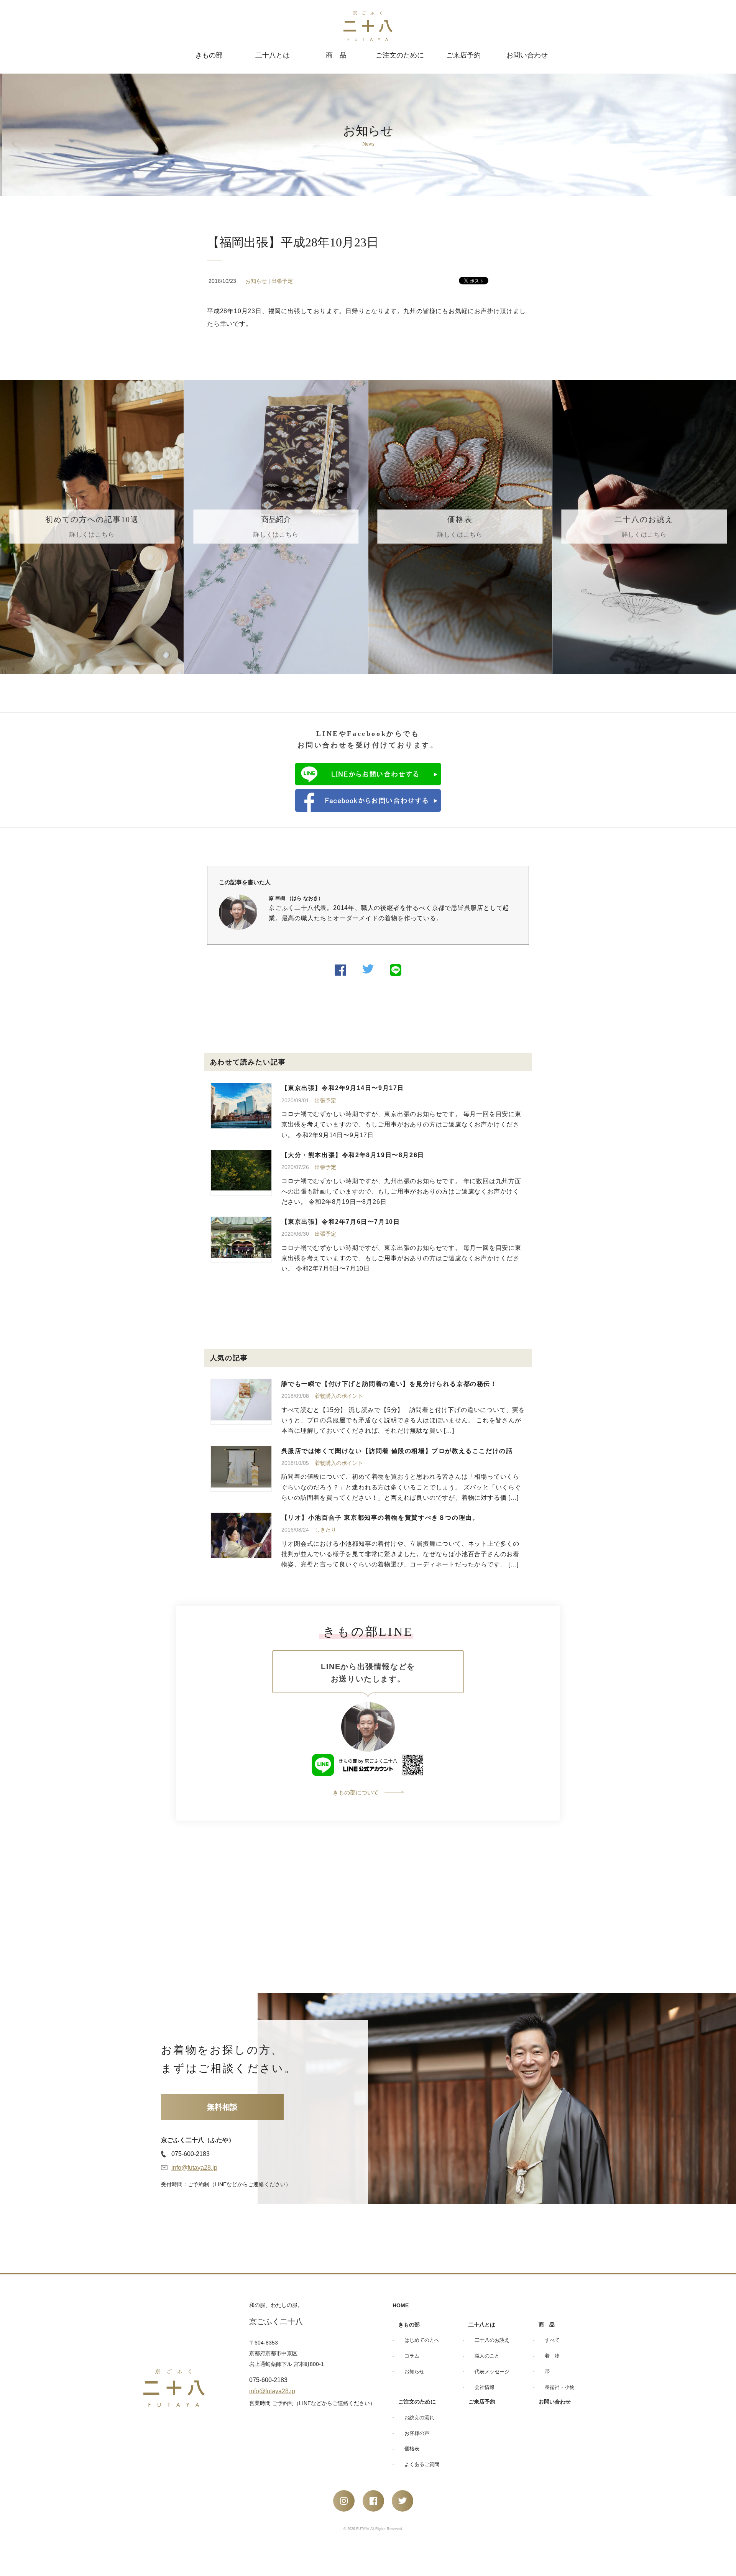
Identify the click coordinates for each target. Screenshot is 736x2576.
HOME (401, 2305)
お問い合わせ (527, 55)
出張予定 (282, 281)
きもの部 (209, 55)
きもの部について (356, 1792)
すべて (552, 2340)
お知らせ (256, 281)
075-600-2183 (191, 2154)
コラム (412, 2356)
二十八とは (273, 55)
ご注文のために (400, 55)
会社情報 (485, 2387)
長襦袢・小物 (560, 2387)
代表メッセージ (492, 2372)
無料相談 (222, 2107)
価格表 (412, 2449)
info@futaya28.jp (194, 2168)
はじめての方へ (422, 2340)
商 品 (336, 55)
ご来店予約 (463, 55)
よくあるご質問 (422, 2464)
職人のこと (487, 2356)
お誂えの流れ (419, 2418)
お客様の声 (417, 2433)
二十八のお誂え (492, 2340)
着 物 (552, 2356)
